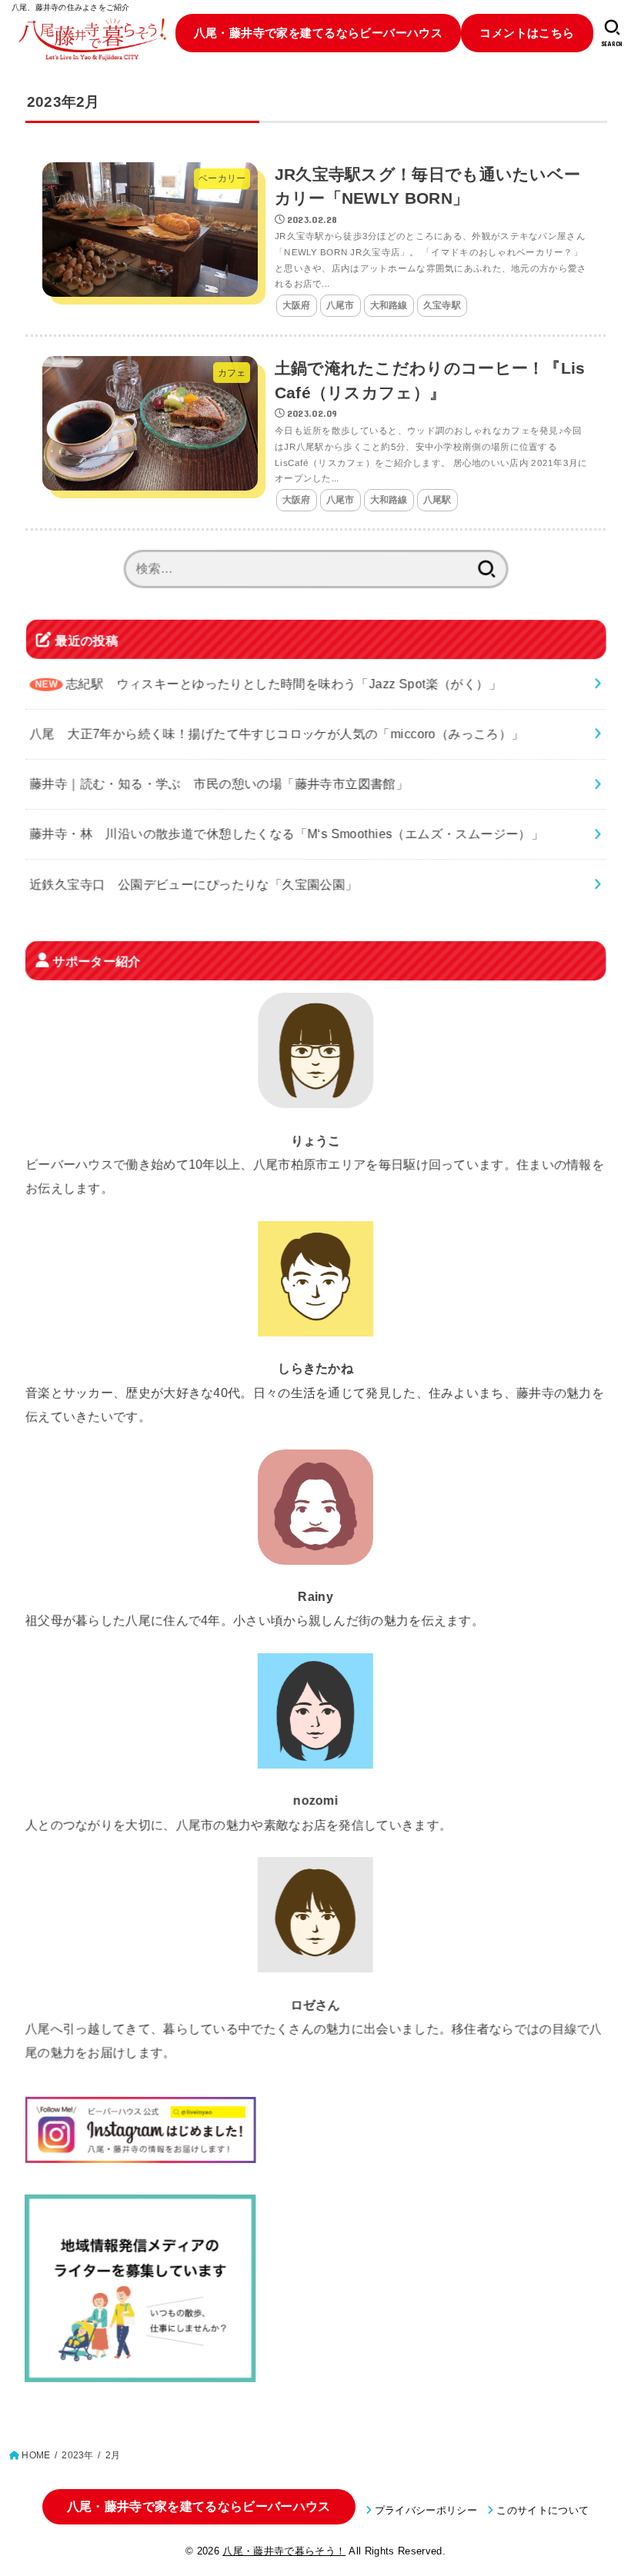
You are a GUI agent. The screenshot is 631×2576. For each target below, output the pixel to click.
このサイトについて (543, 2510)
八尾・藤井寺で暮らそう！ (284, 2551)
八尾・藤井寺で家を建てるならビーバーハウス (319, 33)
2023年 (77, 2455)
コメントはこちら (527, 33)
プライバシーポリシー (426, 2510)
